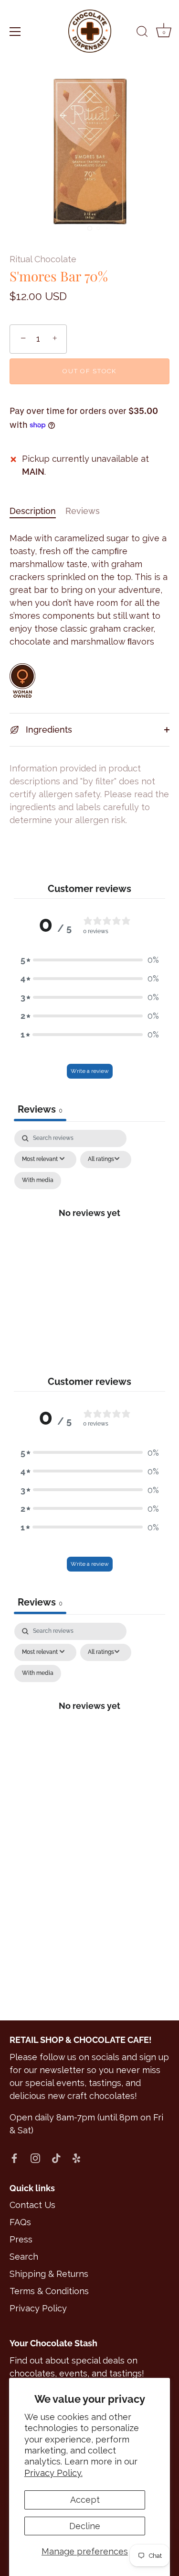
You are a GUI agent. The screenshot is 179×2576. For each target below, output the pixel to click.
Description (33, 511)
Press (21, 2239)
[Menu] (15, 32)
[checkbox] (38, 1181)
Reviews (83, 511)
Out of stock (89, 371)
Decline (85, 2526)
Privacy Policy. (53, 2473)
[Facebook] (14, 2158)
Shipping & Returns (49, 2274)
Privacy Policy (38, 2308)
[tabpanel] (90, 1224)
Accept (85, 2500)
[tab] (37, 511)
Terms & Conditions (49, 2291)
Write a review (90, 1071)
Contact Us (32, 2205)
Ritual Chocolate (43, 259)
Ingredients (48, 730)
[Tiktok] (56, 2158)
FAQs (20, 2222)
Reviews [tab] (40, 1109)
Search (24, 2257)
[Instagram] (35, 2158)
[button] (90, 960)
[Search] (142, 33)
